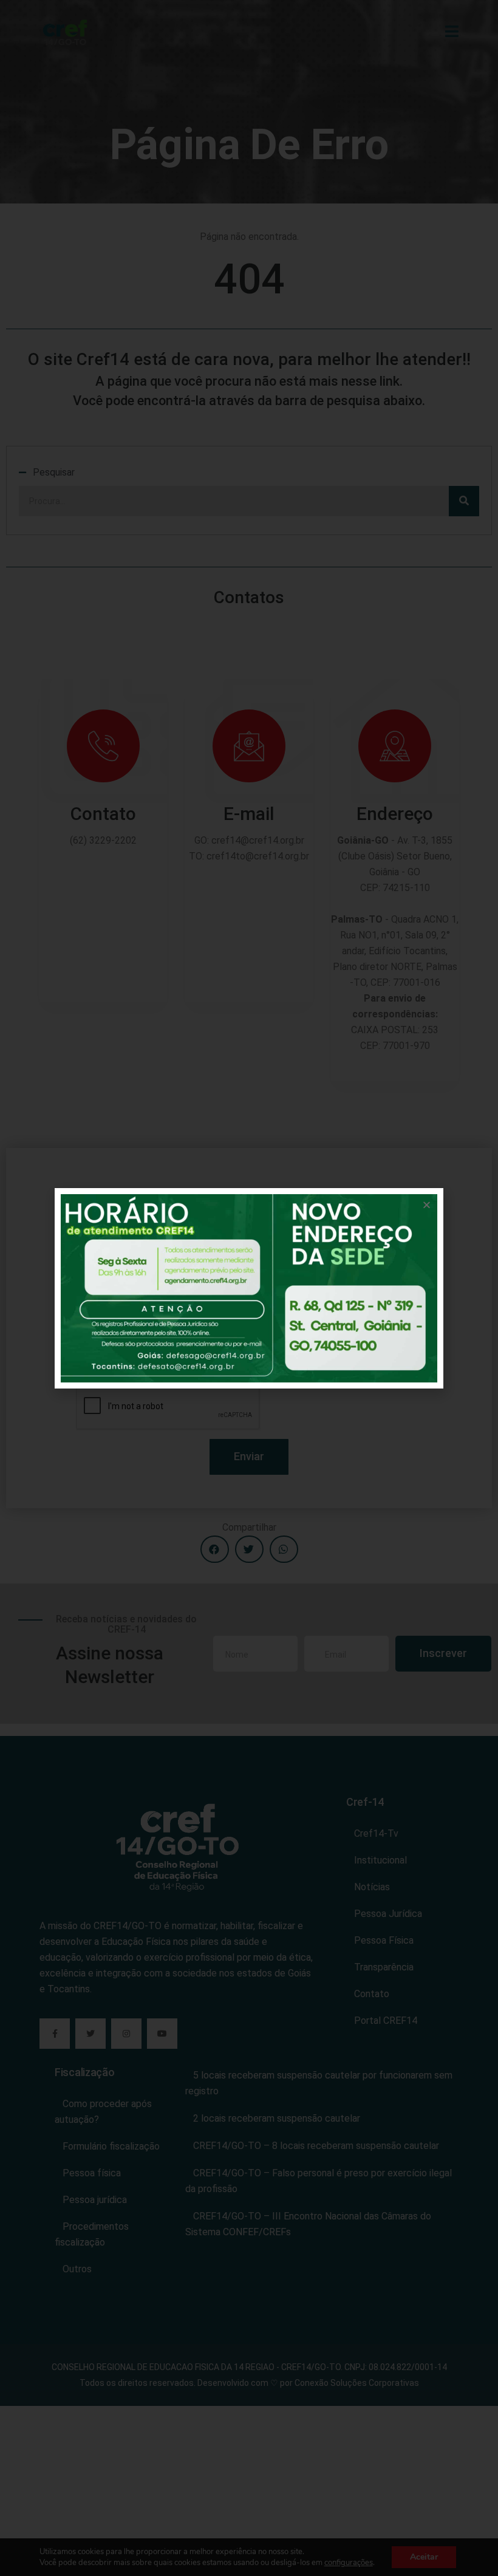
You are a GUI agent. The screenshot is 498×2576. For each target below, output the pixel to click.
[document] (249, 1288)
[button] (427, 1205)
